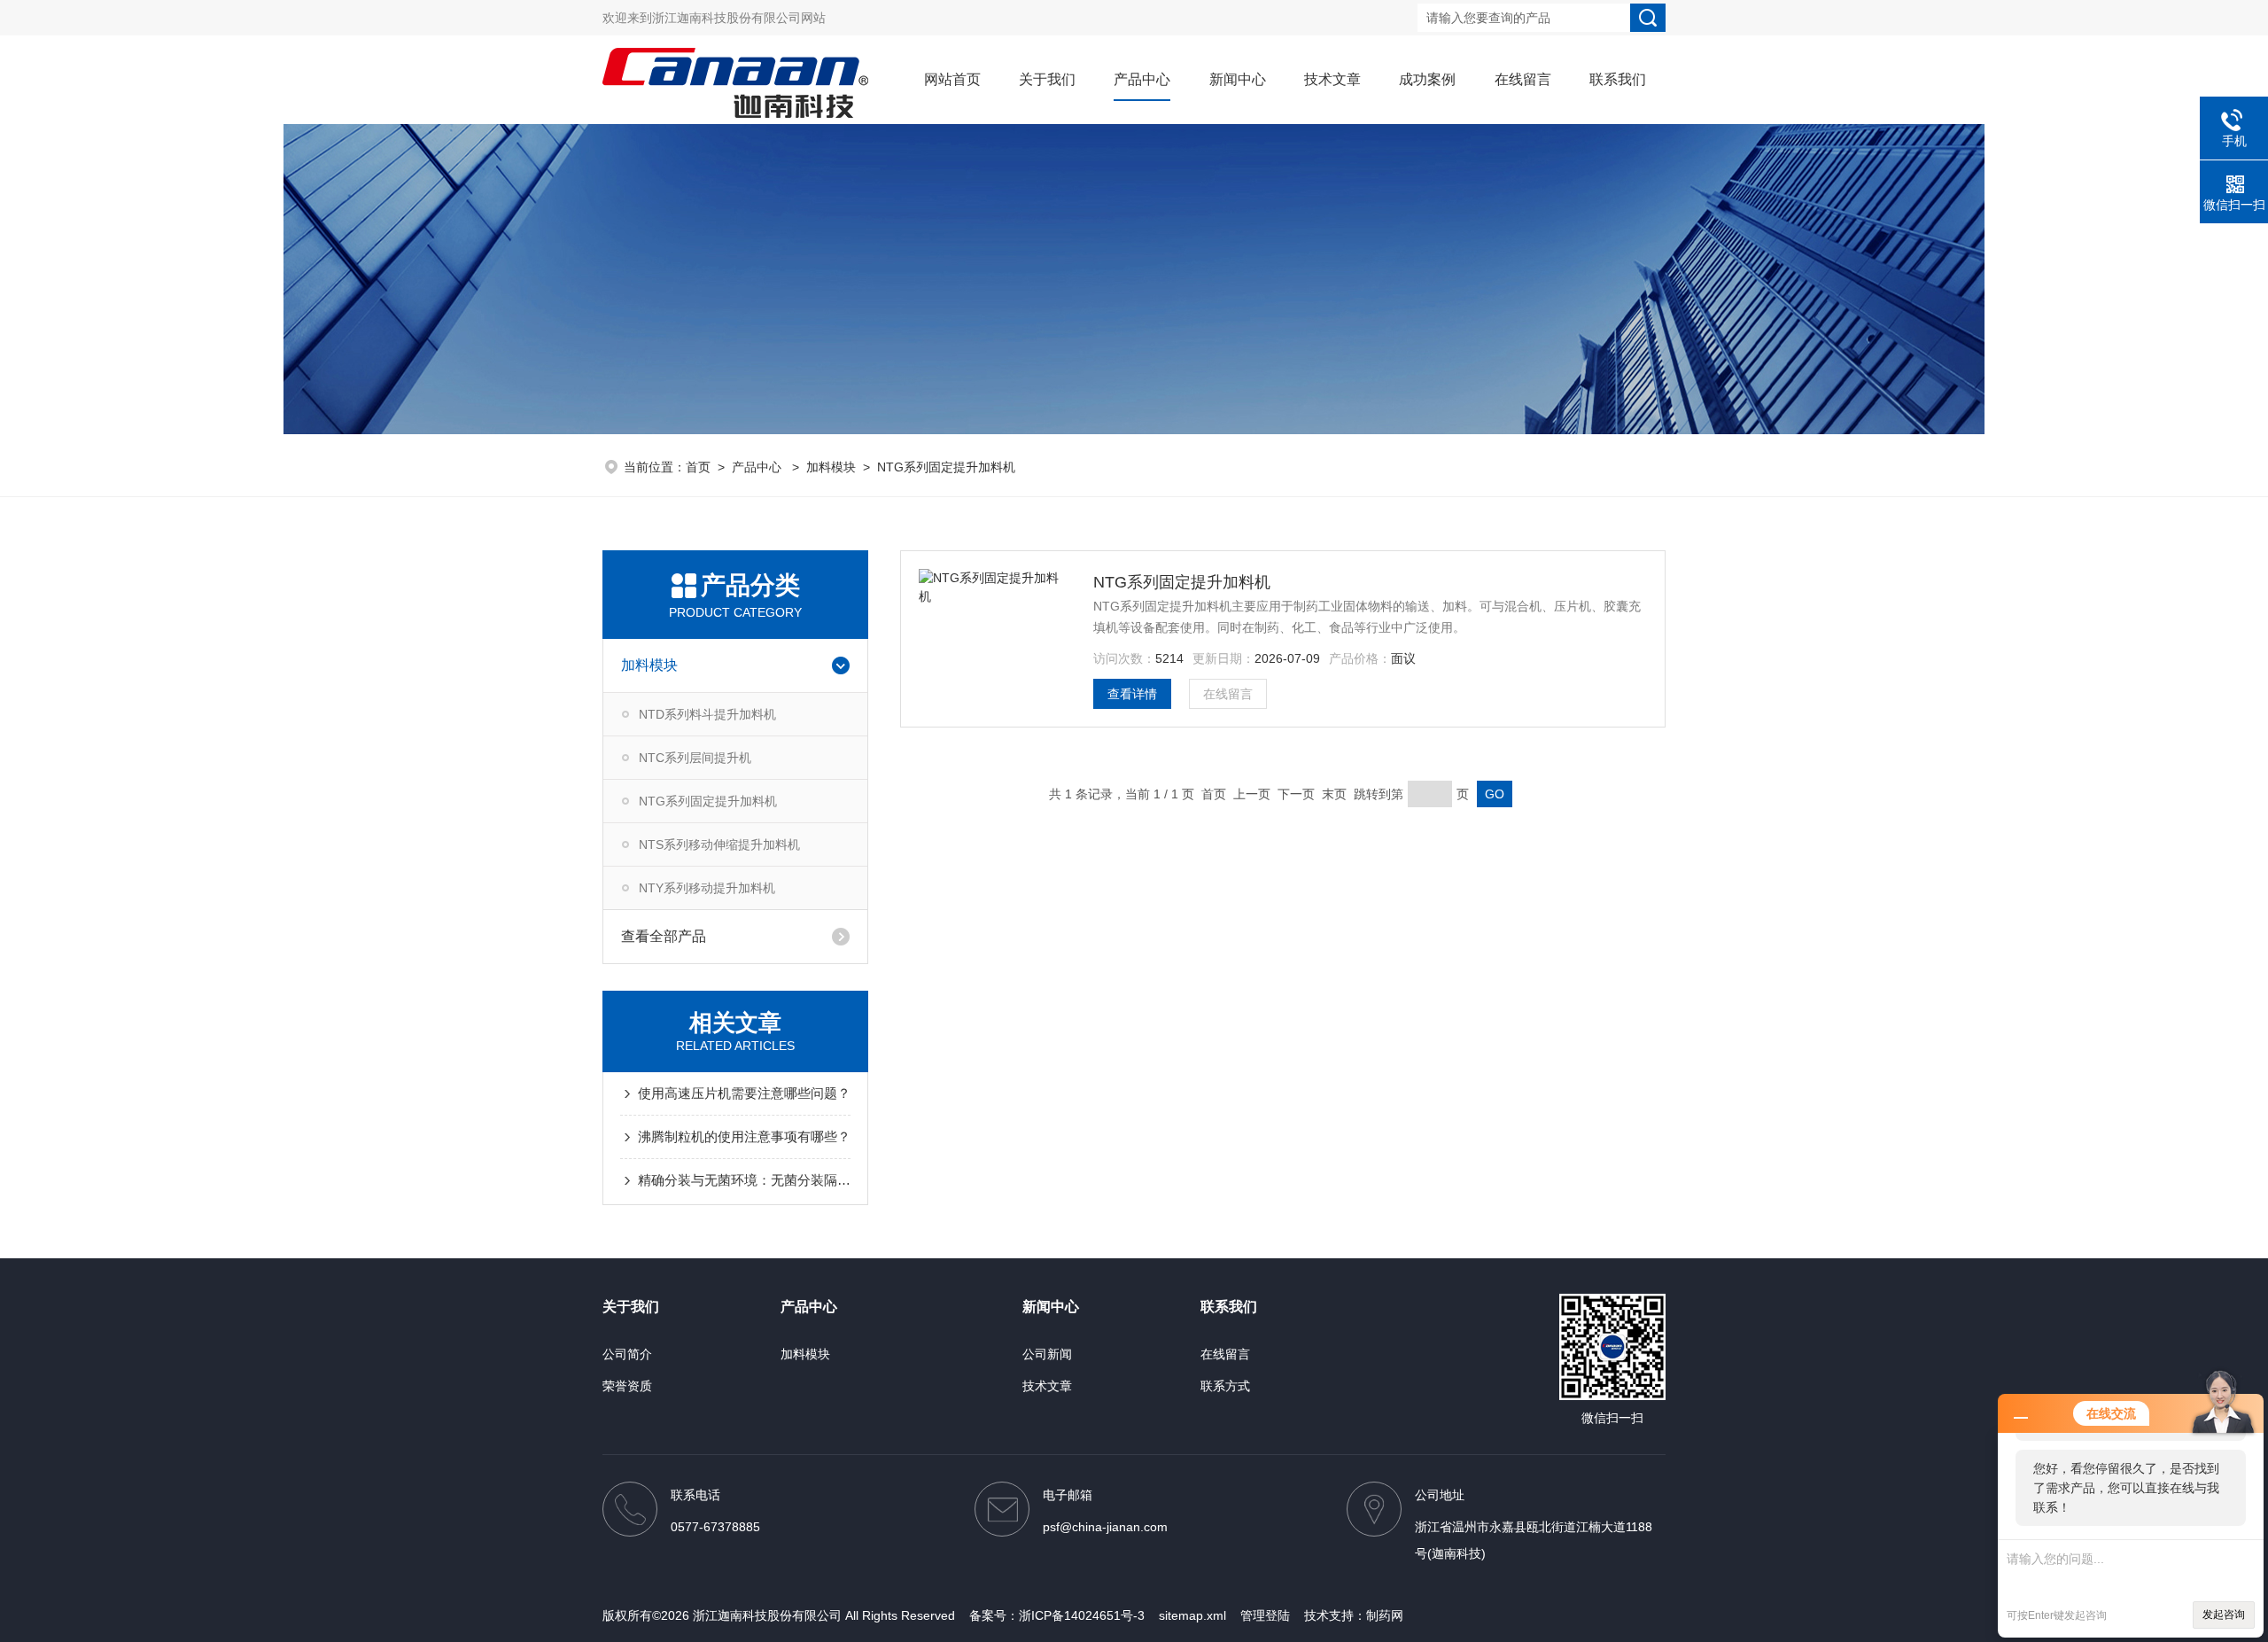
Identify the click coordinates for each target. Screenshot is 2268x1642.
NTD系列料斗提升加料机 (707, 714)
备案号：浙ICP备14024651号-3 (1057, 1615)
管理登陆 (1265, 1615)
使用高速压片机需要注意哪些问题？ (744, 1093)
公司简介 (627, 1354)
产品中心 (1142, 79)
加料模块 (831, 467)
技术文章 (1332, 79)
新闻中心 (1238, 79)
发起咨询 (2224, 1615)
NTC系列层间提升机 (695, 758)
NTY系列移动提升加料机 (707, 888)
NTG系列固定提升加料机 (946, 467)
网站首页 (952, 79)
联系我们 (1618, 79)
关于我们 (1047, 79)
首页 (698, 467)
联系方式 (1225, 1386)
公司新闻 (1047, 1354)
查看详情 (1132, 694)
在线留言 (1523, 79)
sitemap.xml (1192, 1615)
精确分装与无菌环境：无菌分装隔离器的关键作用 (744, 1180)
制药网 (1385, 1615)
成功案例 (1427, 79)
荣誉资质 (627, 1386)
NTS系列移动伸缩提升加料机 (719, 844)
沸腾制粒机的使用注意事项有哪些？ (744, 1136)
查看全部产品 (664, 936)
